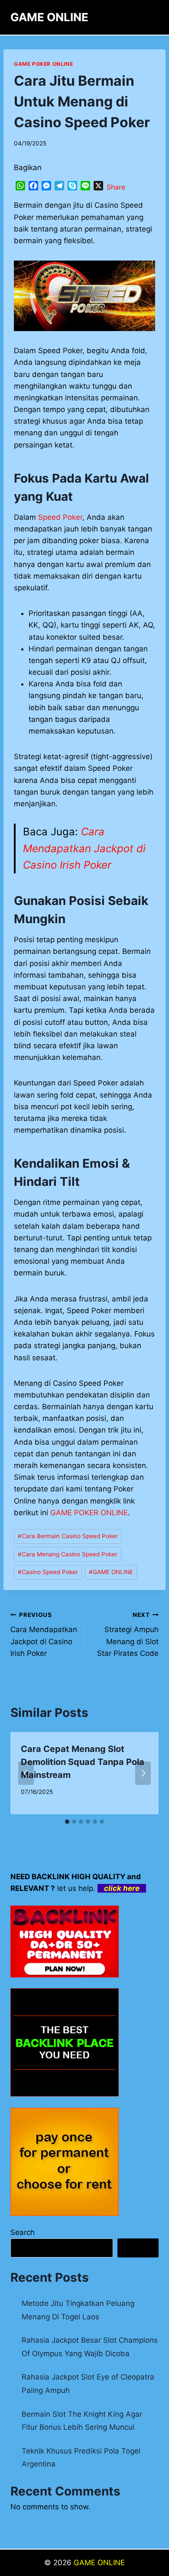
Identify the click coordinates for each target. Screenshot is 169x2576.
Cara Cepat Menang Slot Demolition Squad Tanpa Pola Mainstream (83, 1762)
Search (23, 2232)
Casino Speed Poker (48, 1572)
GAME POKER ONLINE (89, 1513)
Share (116, 187)
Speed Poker (60, 517)
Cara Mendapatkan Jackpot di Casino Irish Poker (84, 848)
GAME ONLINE (111, 1572)
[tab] (67, 1822)
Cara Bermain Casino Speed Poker (68, 1536)
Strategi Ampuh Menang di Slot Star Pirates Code (128, 1634)
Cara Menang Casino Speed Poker (68, 1554)
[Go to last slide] (26, 1773)
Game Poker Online (43, 64)
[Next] (143, 1773)
